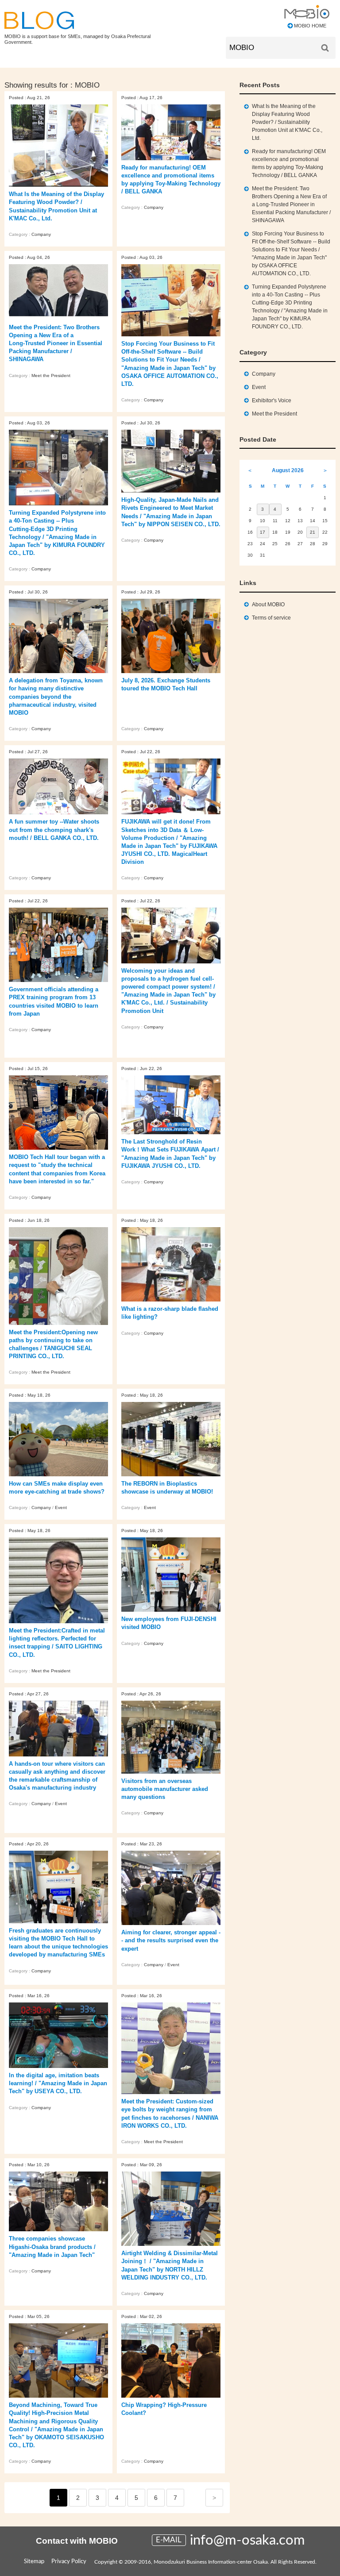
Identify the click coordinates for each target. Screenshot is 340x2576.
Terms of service (271, 618)
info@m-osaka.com (247, 2540)
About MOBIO (268, 605)
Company (41, 234)
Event (61, 1507)
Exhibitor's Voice (272, 400)
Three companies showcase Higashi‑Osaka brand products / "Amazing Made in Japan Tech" (52, 2247)
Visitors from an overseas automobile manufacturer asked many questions (165, 1789)
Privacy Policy (69, 2562)
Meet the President (51, 375)
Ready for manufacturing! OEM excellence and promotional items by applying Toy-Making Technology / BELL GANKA (289, 163)
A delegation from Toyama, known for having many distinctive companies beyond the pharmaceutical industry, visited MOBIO (56, 697)
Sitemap (34, 2562)
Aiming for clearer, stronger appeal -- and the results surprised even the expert (171, 1940)
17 (263, 532)
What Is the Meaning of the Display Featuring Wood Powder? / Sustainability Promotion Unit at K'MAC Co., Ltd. (287, 122)
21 (313, 532)
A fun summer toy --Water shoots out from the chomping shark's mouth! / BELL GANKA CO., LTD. (54, 830)
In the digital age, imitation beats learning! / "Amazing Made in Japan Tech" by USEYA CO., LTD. (58, 2083)
